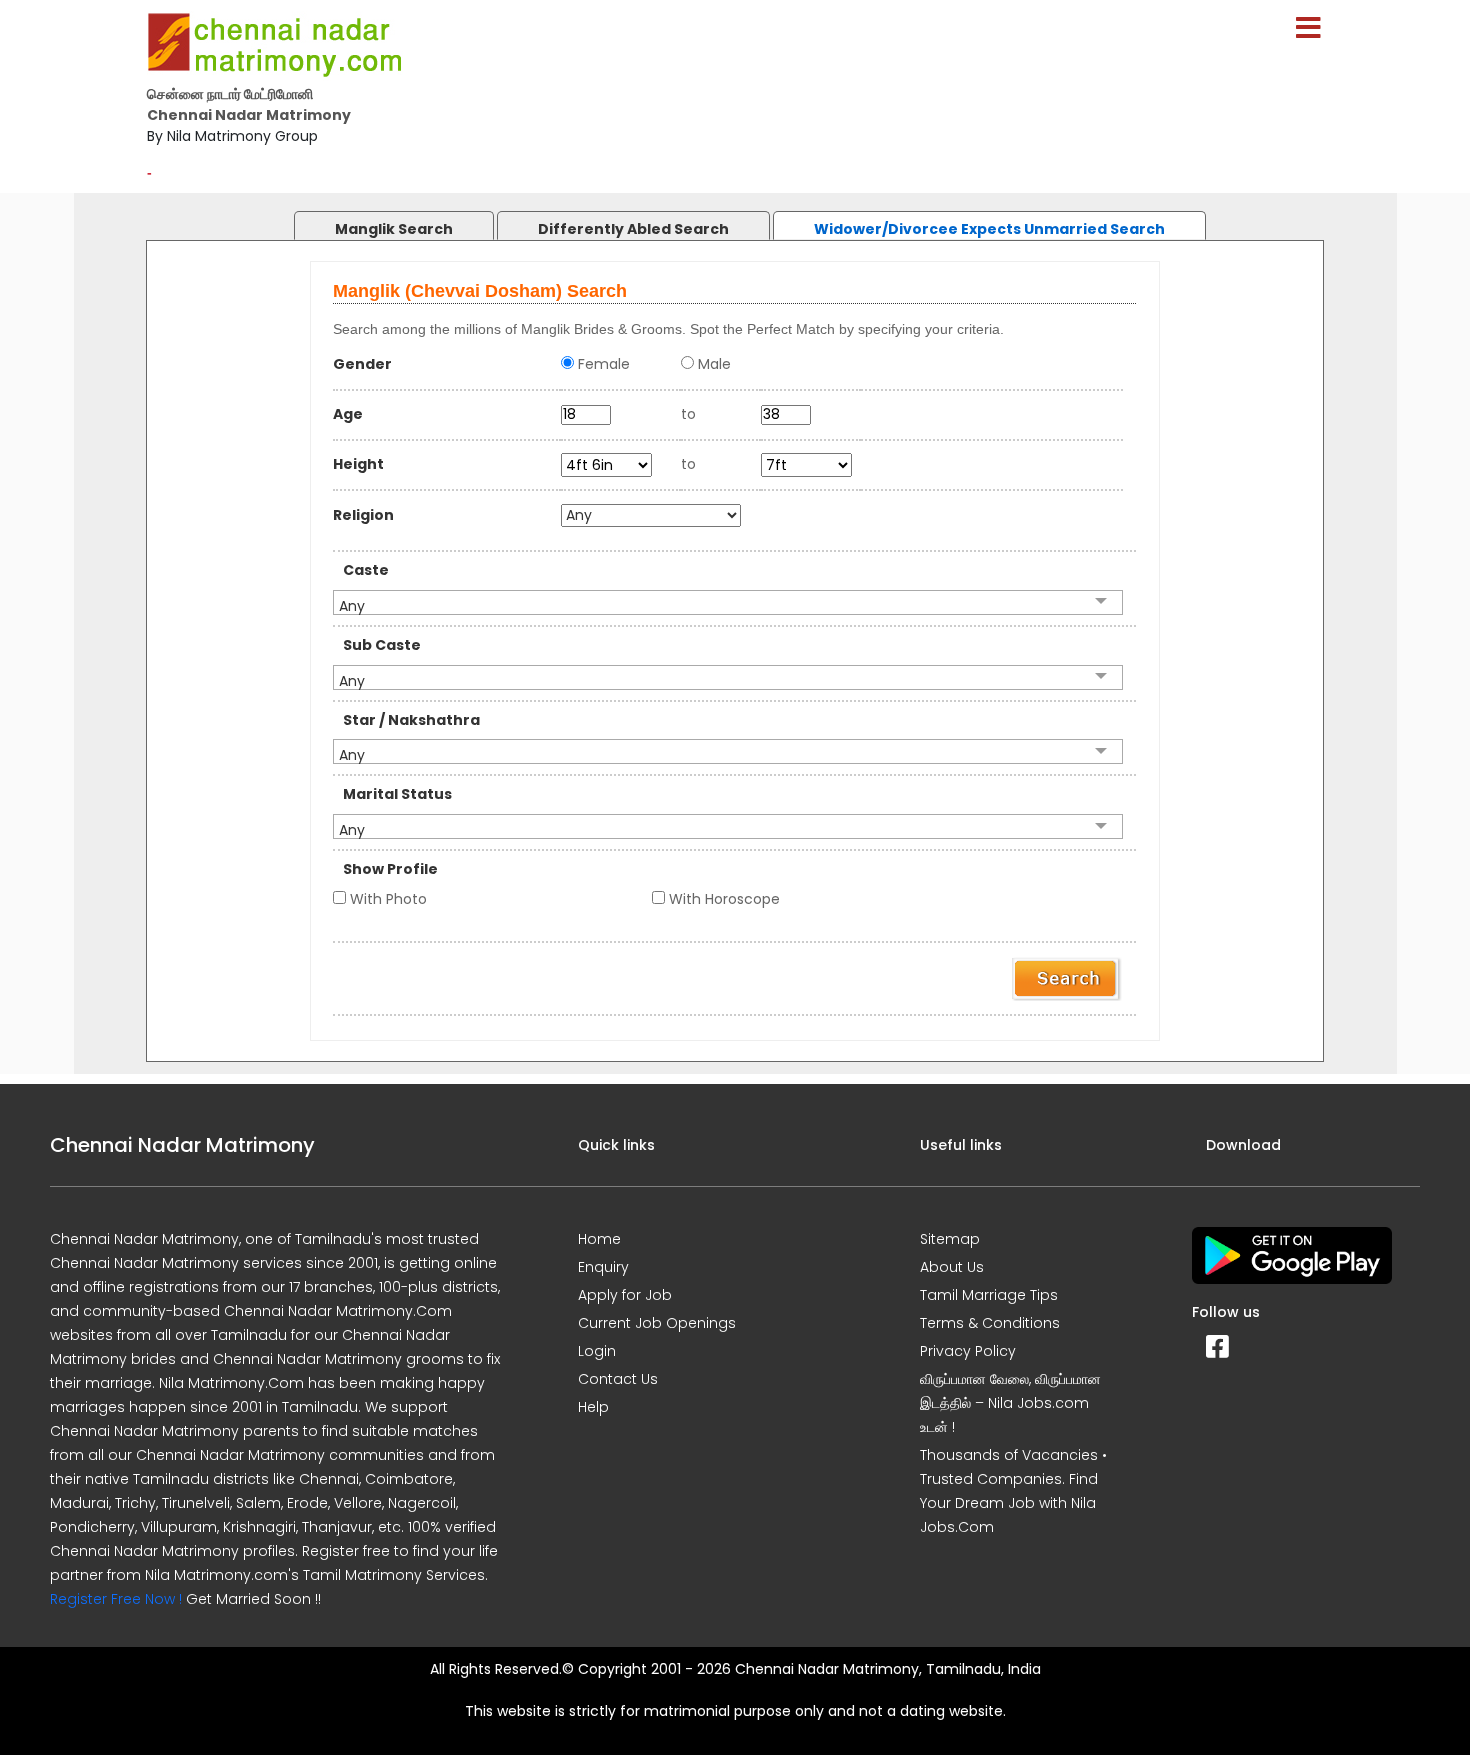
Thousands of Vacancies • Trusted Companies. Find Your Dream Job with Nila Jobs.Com (1013, 1491)
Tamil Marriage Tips (989, 1295)
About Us (952, 1267)
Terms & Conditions (990, 1323)
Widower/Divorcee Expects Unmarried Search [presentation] (989, 229)
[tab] (374, 220)
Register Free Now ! (116, 1599)
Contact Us (618, 1379)
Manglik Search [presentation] (394, 229)
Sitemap (950, 1239)
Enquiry (603, 1267)
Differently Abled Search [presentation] (633, 229)
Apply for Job (625, 1295)
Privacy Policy (968, 1351)
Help (593, 1407)
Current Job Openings (657, 1323)
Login (597, 1351)
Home (599, 1239)
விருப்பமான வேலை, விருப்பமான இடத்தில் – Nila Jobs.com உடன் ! (1010, 1403)
